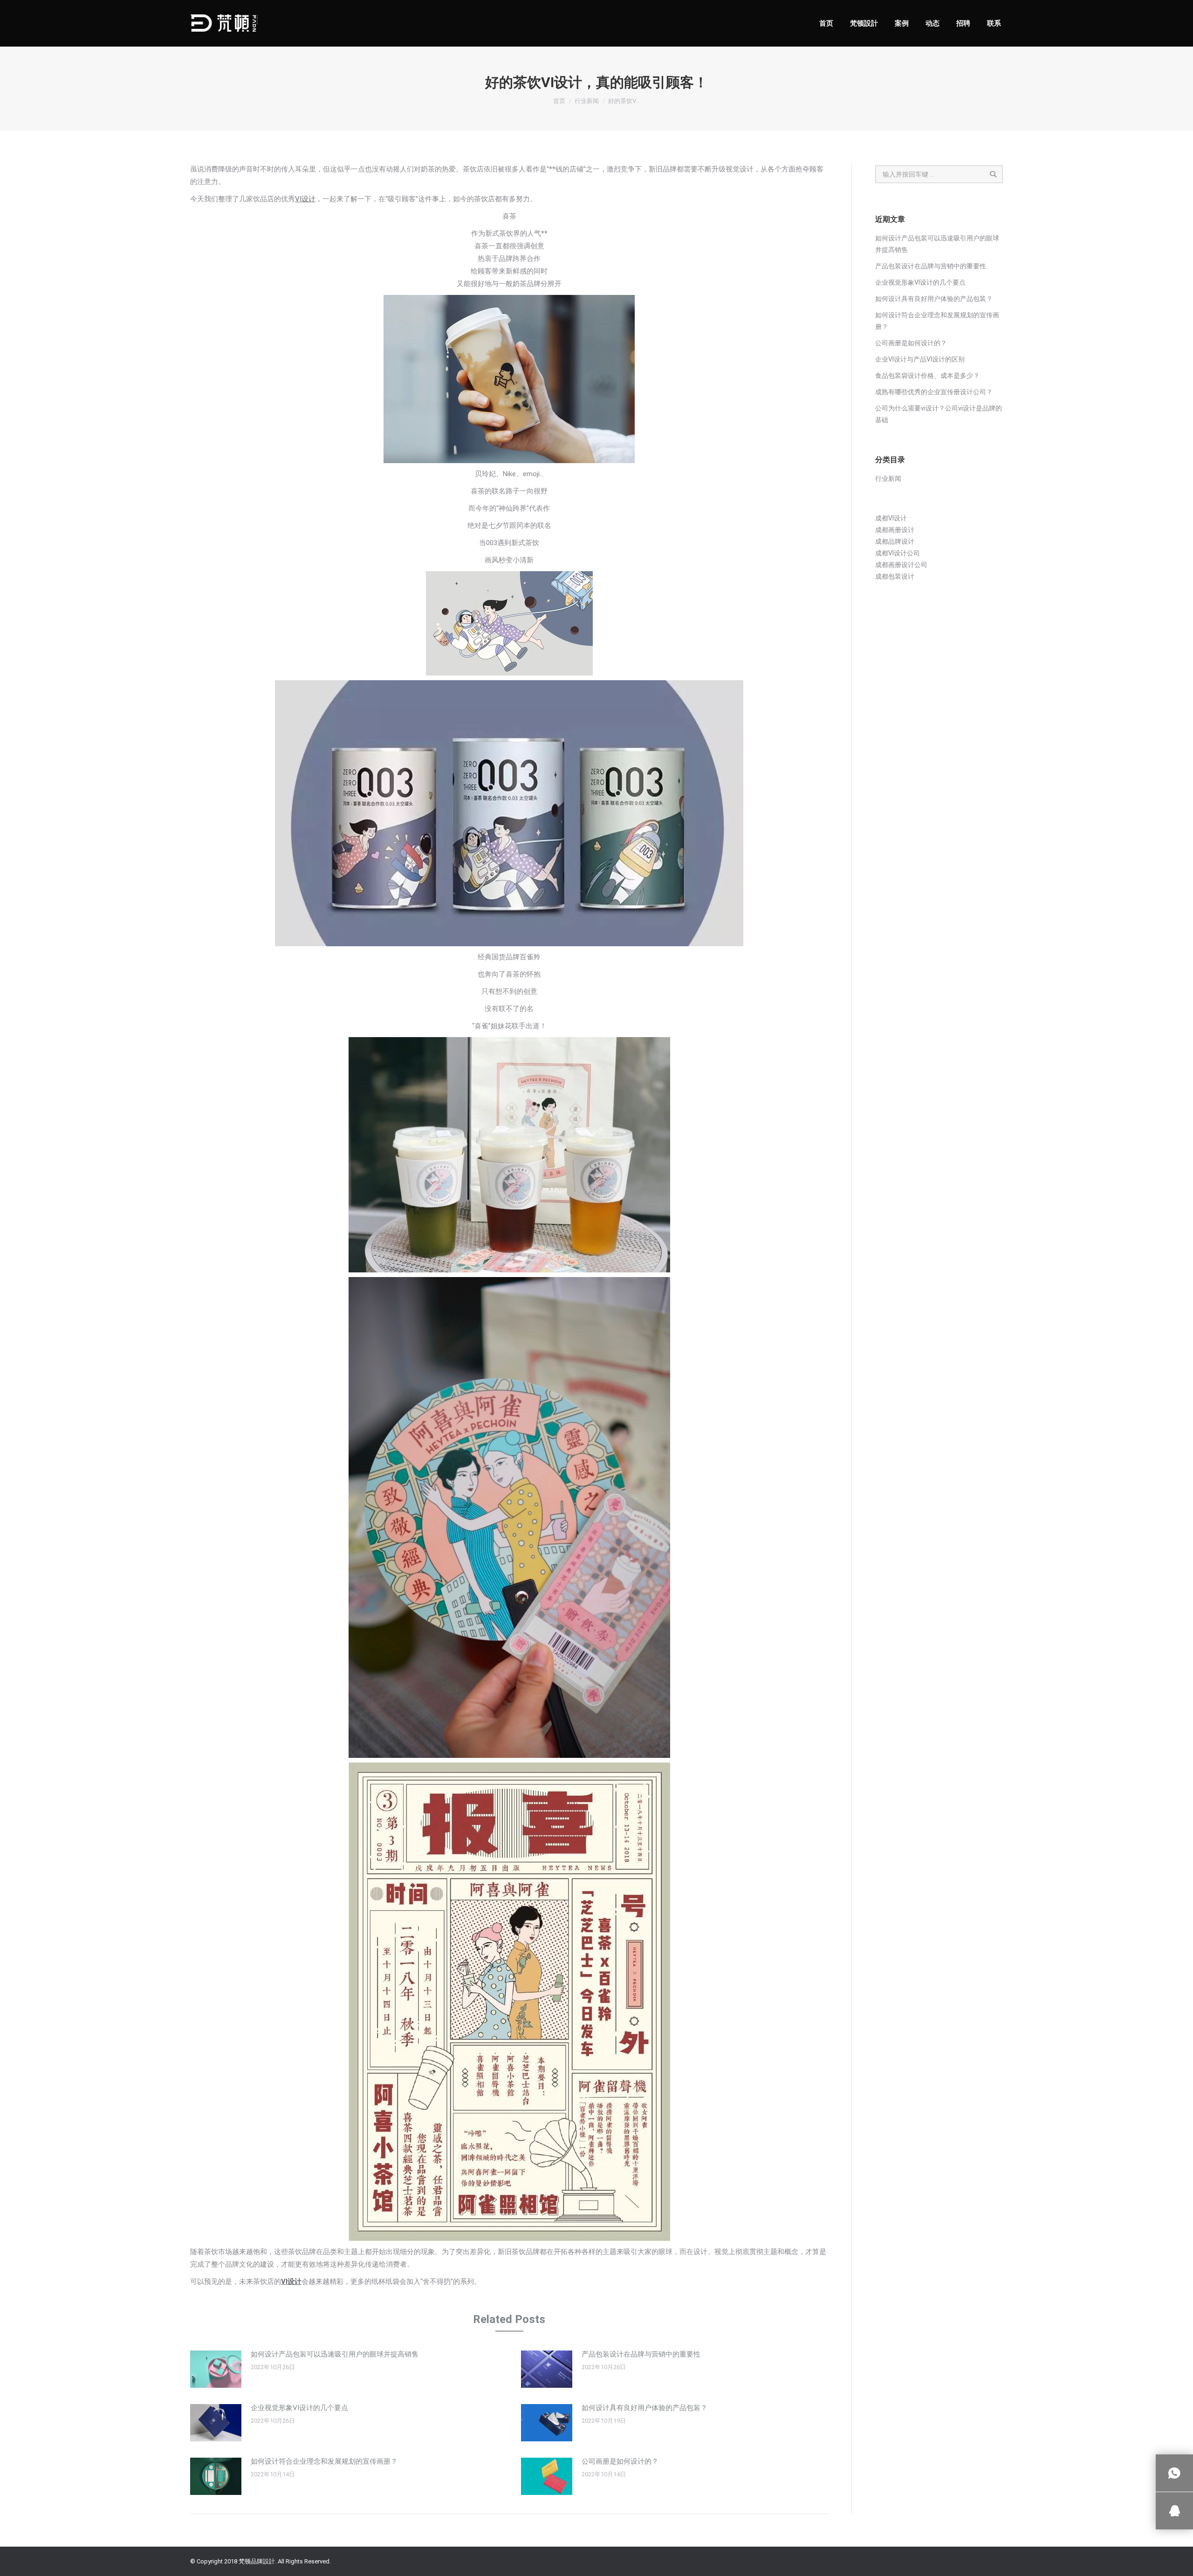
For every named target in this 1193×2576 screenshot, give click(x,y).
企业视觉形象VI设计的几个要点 (299, 2408)
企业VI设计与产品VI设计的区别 (920, 359)
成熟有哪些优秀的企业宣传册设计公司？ (934, 392)
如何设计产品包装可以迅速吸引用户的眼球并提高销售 (335, 2354)
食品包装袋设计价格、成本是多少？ (927, 376)
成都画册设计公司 (901, 565)
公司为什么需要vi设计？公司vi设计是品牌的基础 (939, 414)
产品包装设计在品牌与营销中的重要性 (641, 2354)
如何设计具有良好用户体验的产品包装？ (644, 2408)
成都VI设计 (891, 518)
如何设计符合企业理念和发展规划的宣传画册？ (324, 2461)
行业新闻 (587, 101)
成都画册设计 (895, 530)
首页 (559, 101)
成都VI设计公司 (898, 553)
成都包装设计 (895, 576)
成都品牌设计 (895, 541)
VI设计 (305, 199)
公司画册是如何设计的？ (620, 2461)
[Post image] (216, 2369)
